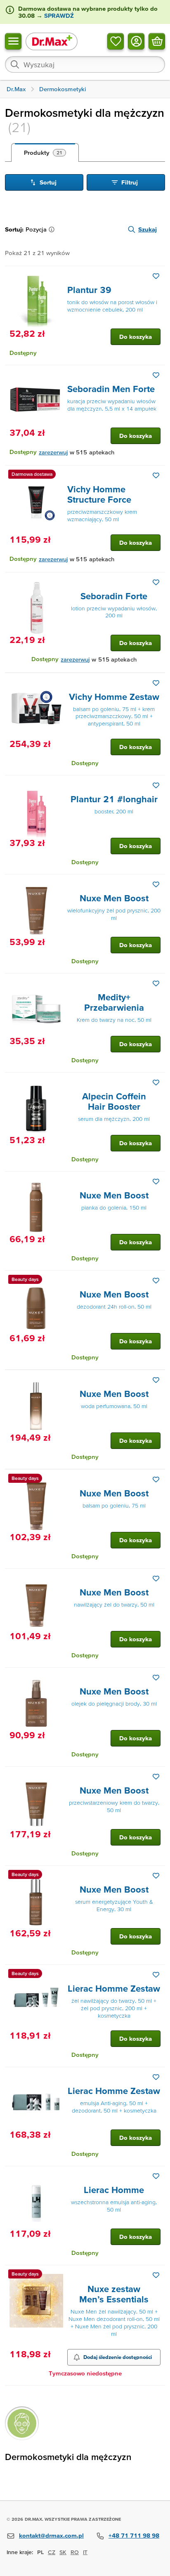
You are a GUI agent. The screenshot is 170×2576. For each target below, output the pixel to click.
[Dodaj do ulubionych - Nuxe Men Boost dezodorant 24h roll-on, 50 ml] (156, 1281)
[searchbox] (85, 64)
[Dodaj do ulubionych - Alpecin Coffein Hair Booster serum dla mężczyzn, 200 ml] (156, 1082)
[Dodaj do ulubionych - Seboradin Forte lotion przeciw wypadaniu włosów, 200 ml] (156, 582)
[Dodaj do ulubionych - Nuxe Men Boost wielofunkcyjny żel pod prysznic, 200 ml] (156, 884)
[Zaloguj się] (136, 41)
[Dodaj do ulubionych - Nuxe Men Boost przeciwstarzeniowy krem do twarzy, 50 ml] (156, 1777)
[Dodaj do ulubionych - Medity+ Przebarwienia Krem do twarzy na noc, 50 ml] (156, 983)
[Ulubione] (116, 41)
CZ (52, 2552)
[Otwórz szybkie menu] (13, 41)
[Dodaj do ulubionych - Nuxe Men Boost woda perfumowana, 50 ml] (156, 1380)
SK (63, 2552)
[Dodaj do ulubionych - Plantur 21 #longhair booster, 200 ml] (156, 785)
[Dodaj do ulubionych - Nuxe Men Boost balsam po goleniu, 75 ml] (156, 1479)
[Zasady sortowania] (53, 229)
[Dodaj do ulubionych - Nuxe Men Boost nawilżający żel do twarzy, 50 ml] (156, 1579)
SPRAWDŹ (58, 15)
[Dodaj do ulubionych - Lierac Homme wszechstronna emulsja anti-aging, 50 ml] (156, 2176)
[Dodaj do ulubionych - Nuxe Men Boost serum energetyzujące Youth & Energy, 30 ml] (156, 1876)
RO (75, 2552)
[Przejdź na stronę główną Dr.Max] (52, 41)
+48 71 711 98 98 (134, 2535)
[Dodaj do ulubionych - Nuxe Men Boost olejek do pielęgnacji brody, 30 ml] (156, 1678)
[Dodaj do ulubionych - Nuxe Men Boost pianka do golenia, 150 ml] (156, 1182)
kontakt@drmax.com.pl (51, 2535)
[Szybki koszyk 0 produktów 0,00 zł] (157, 41)
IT (85, 2552)
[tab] (45, 153)
